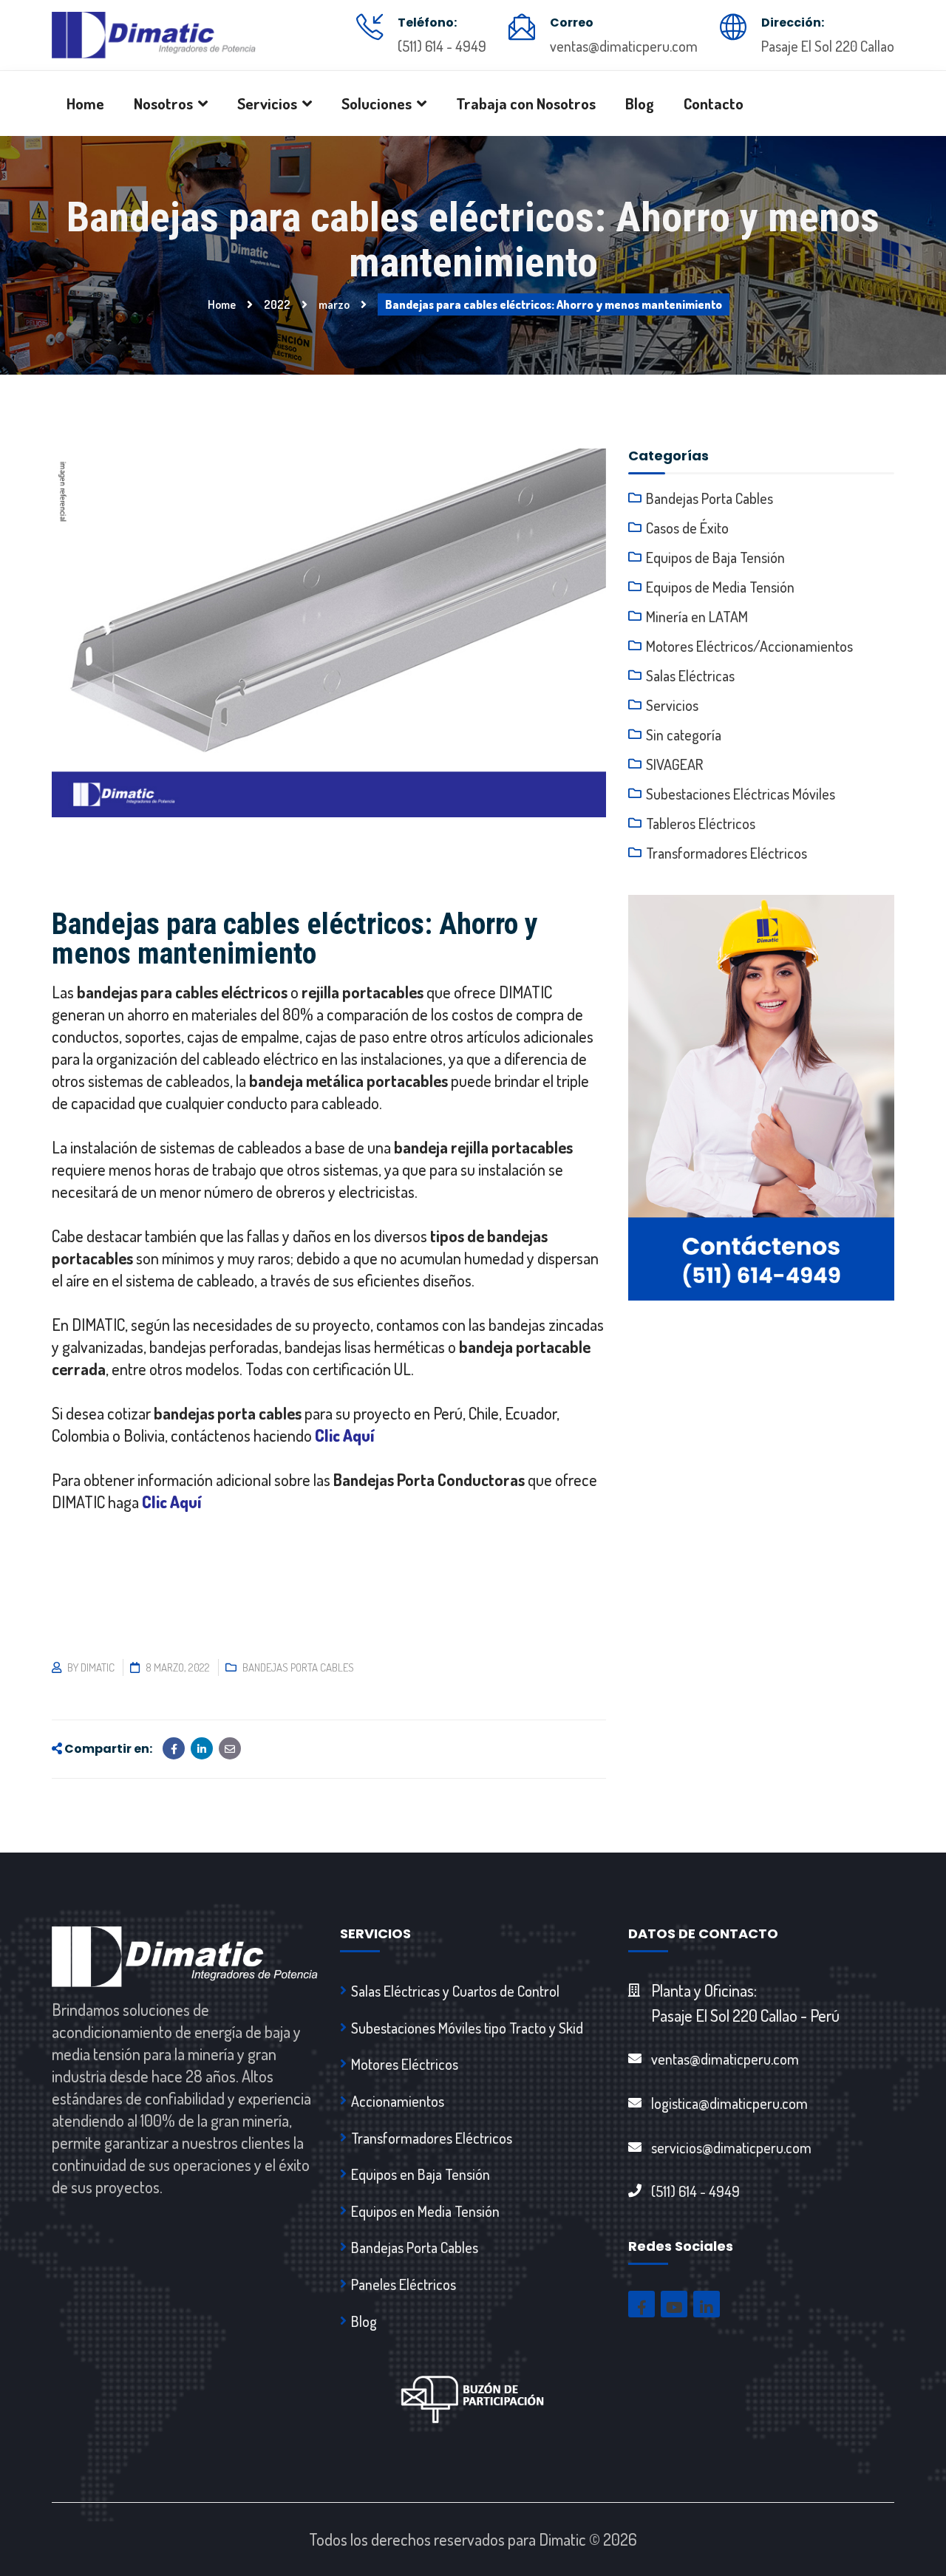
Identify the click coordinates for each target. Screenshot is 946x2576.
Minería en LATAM (697, 616)
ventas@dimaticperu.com (624, 46)
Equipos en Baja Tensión (421, 2174)
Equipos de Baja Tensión (715, 557)
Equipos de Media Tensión (720, 587)
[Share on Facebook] (174, 1748)
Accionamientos (398, 2101)
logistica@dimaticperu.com (729, 2103)
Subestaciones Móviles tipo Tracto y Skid (467, 2028)
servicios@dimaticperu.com (731, 2147)
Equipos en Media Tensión (425, 2211)
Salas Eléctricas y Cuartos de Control (455, 1991)
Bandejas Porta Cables (298, 1667)
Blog (364, 2321)
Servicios (672, 705)
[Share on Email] (230, 1748)
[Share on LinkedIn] (202, 1748)
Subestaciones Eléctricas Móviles (741, 794)
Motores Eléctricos (405, 2064)
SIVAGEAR (674, 764)
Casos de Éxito (687, 528)
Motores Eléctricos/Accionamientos (749, 646)
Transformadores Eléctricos (726, 853)
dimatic (98, 1667)
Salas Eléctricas (690, 675)
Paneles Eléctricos (404, 2284)
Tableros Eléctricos (701, 823)
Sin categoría (684, 735)
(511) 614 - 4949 (442, 46)
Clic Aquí (345, 1435)
